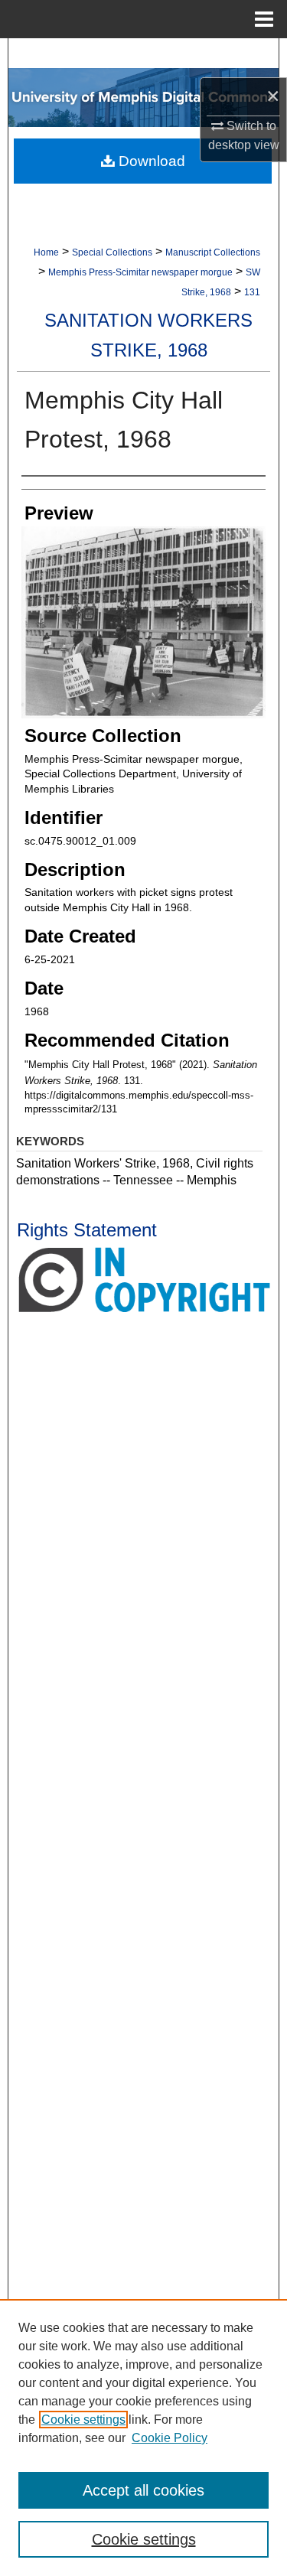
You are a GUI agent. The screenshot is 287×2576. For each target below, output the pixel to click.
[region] (143, 2438)
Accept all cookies (143, 2490)
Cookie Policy (170, 2438)
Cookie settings (83, 2420)
